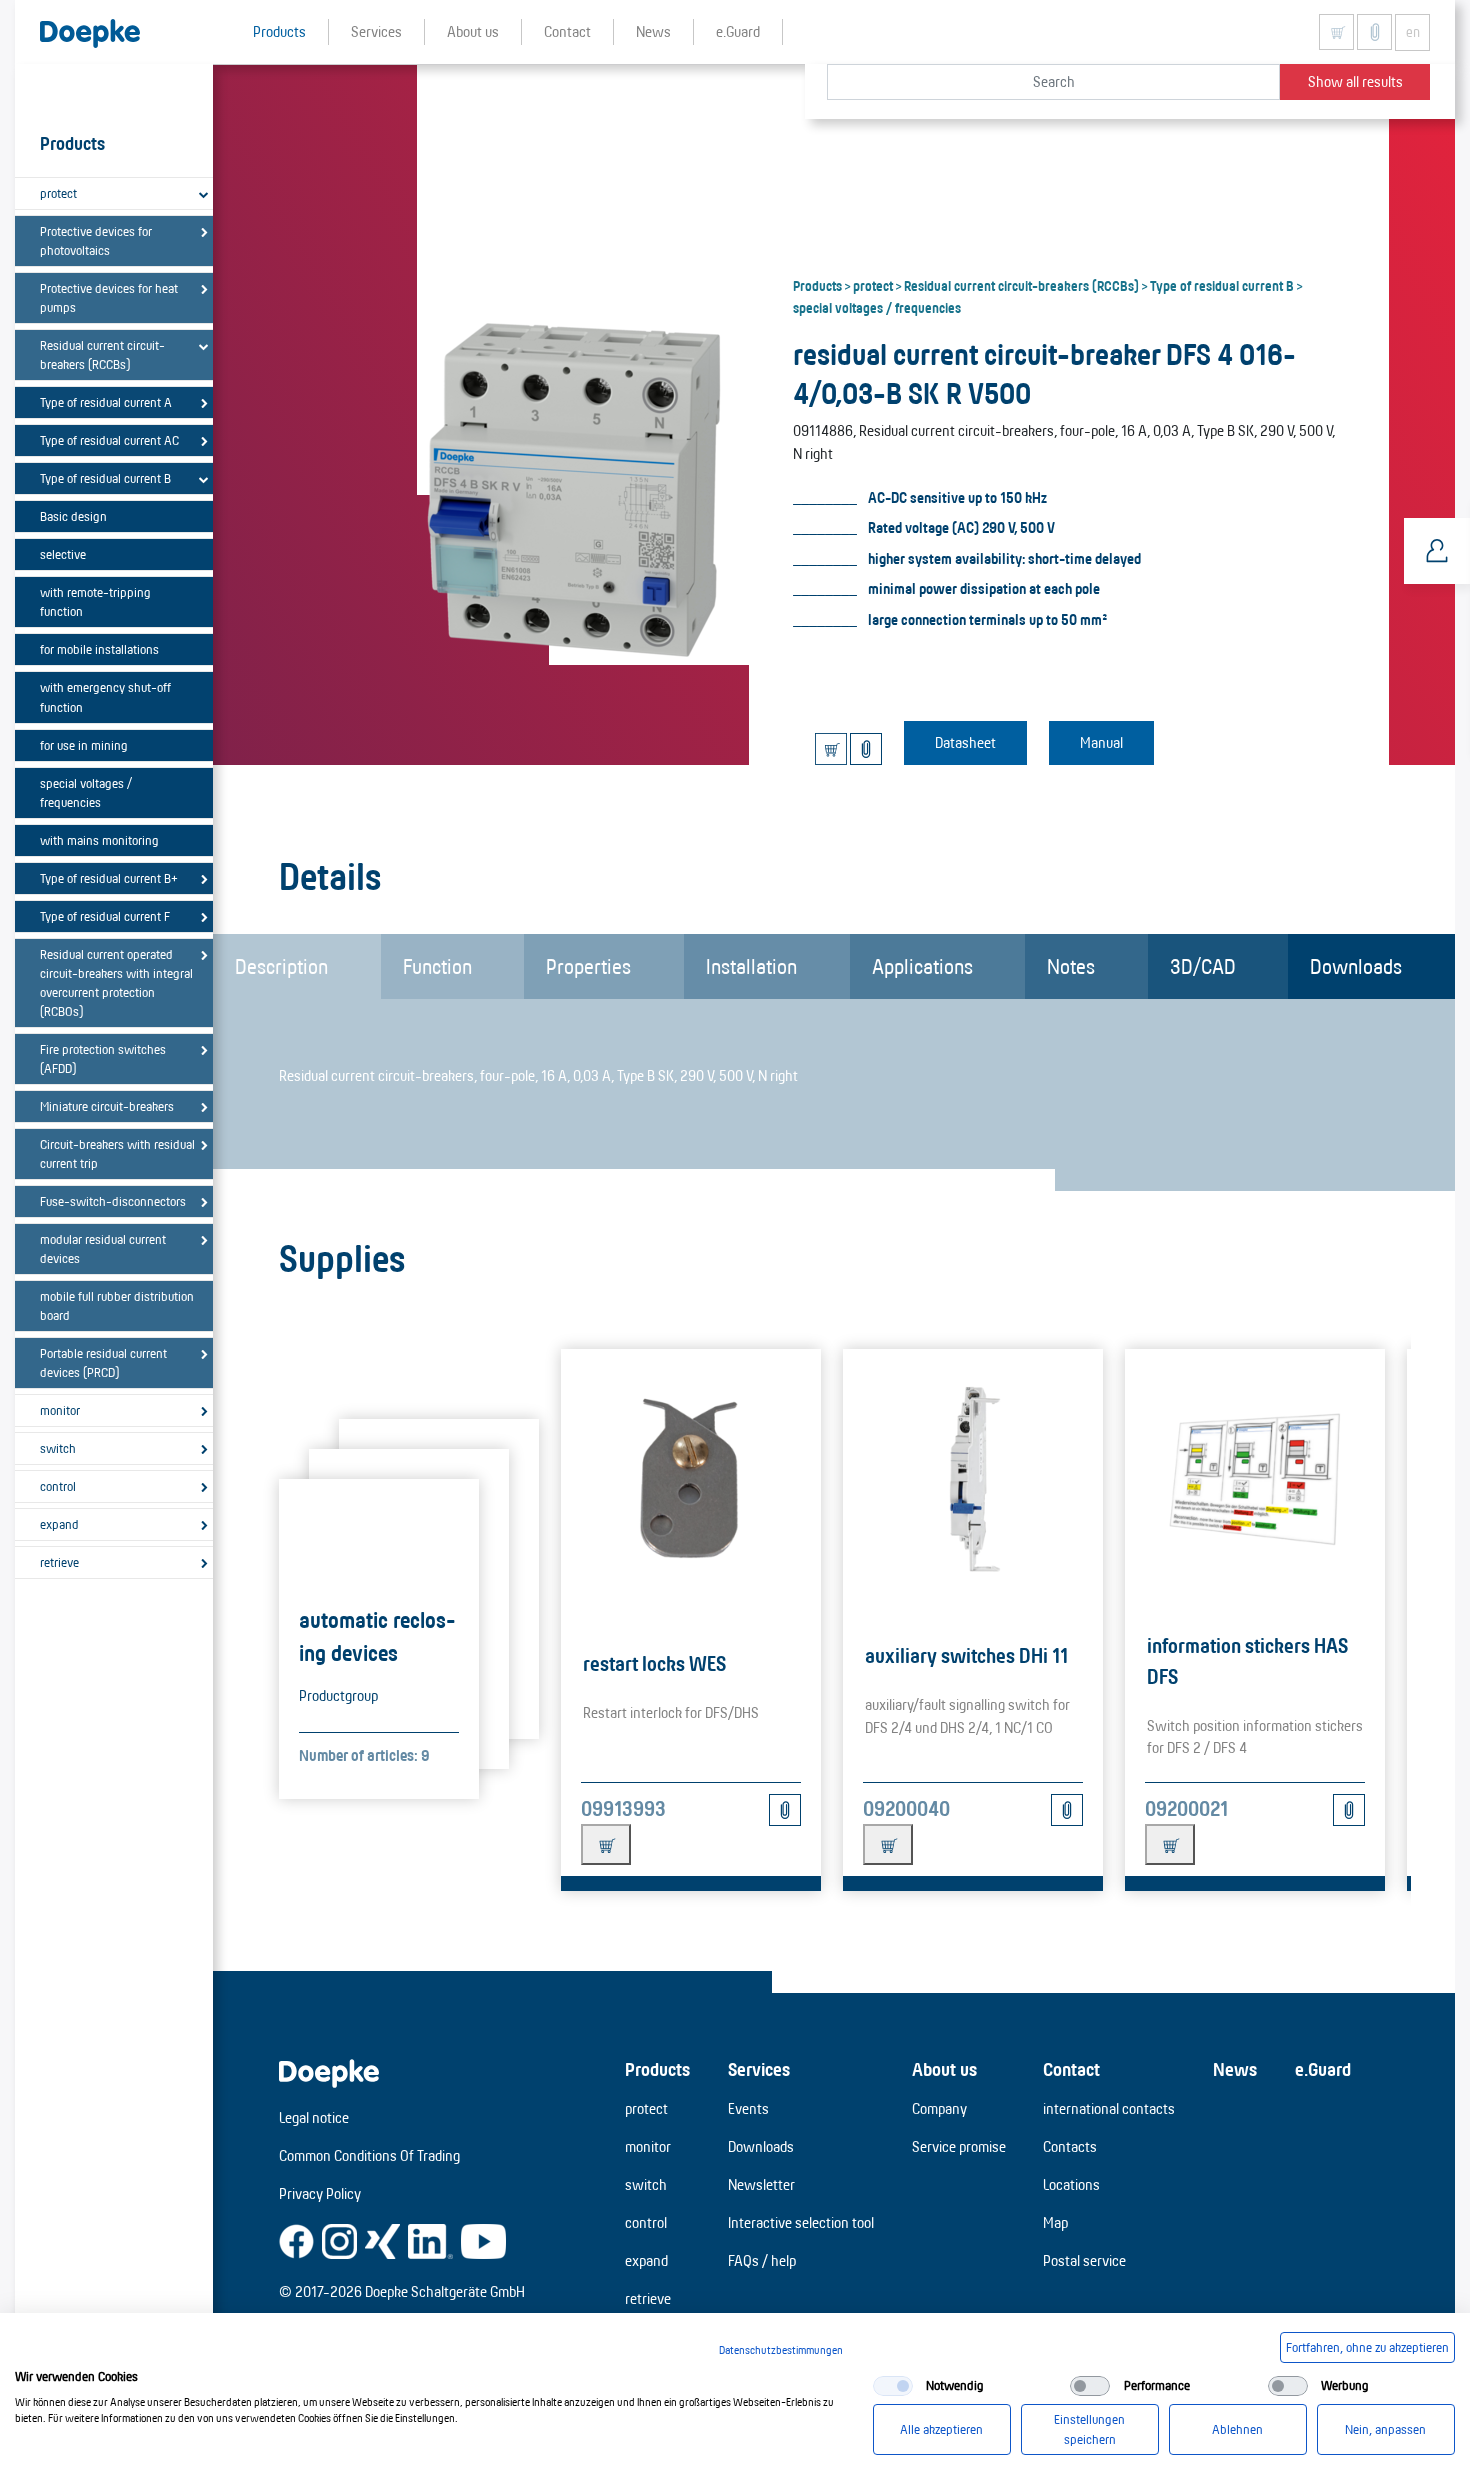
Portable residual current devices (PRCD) (103, 1362)
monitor (60, 1410)
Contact (1071, 2069)
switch (58, 1448)
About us (944, 2069)
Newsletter (761, 2184)
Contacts (1070, 2146)
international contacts (1109, 2108)
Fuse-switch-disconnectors (113, 1201)
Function (437, 966)
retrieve (59, 1562)
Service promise (959, 2146)
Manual (1101, 742)
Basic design (73, 516)
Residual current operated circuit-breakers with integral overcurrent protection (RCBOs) (116, 982)
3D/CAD (1203, 966)
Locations (1071, 2184)
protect (58, 193)
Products (817, 285)
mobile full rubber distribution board (117, 1305)
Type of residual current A (106, 402)
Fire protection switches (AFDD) (103, 1058)
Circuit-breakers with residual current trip (117, 1153)
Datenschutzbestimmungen (781, 2350)
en (1413, 32)
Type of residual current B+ (109, 878)
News (1235, 2069)
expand (59, 1524)
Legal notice (314, 2117)
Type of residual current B (105, 478)
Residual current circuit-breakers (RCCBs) (102, 354)
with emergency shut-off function (105, 696)
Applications (922, 966)
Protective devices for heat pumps (109, 297)
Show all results (1355, 81)
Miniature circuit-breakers (107, 1106)
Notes (1071, 966)
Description (281, 966)
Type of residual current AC (109, 440)
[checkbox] (893, 2386)
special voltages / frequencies (86, 792)
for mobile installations (99, 649)
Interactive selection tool (801, 2222)
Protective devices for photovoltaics (96, 240)
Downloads (1356, 966)
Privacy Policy (320, 2193)
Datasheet (965, 742)
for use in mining (84, 745)
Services (759, 2069)
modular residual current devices (103, 1248)
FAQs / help (762, 2260)
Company (939, 2108)
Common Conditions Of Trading (369, 2155)
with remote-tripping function (95, 601)
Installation (751, 966)
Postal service (1084, 2260)
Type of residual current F (105, 916)
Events (748, 2108)
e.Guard (1323, 2069)
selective (63, 554)
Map (1055, 2222)
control (58, 1486)
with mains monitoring (99, 840)
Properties (588, 966)
